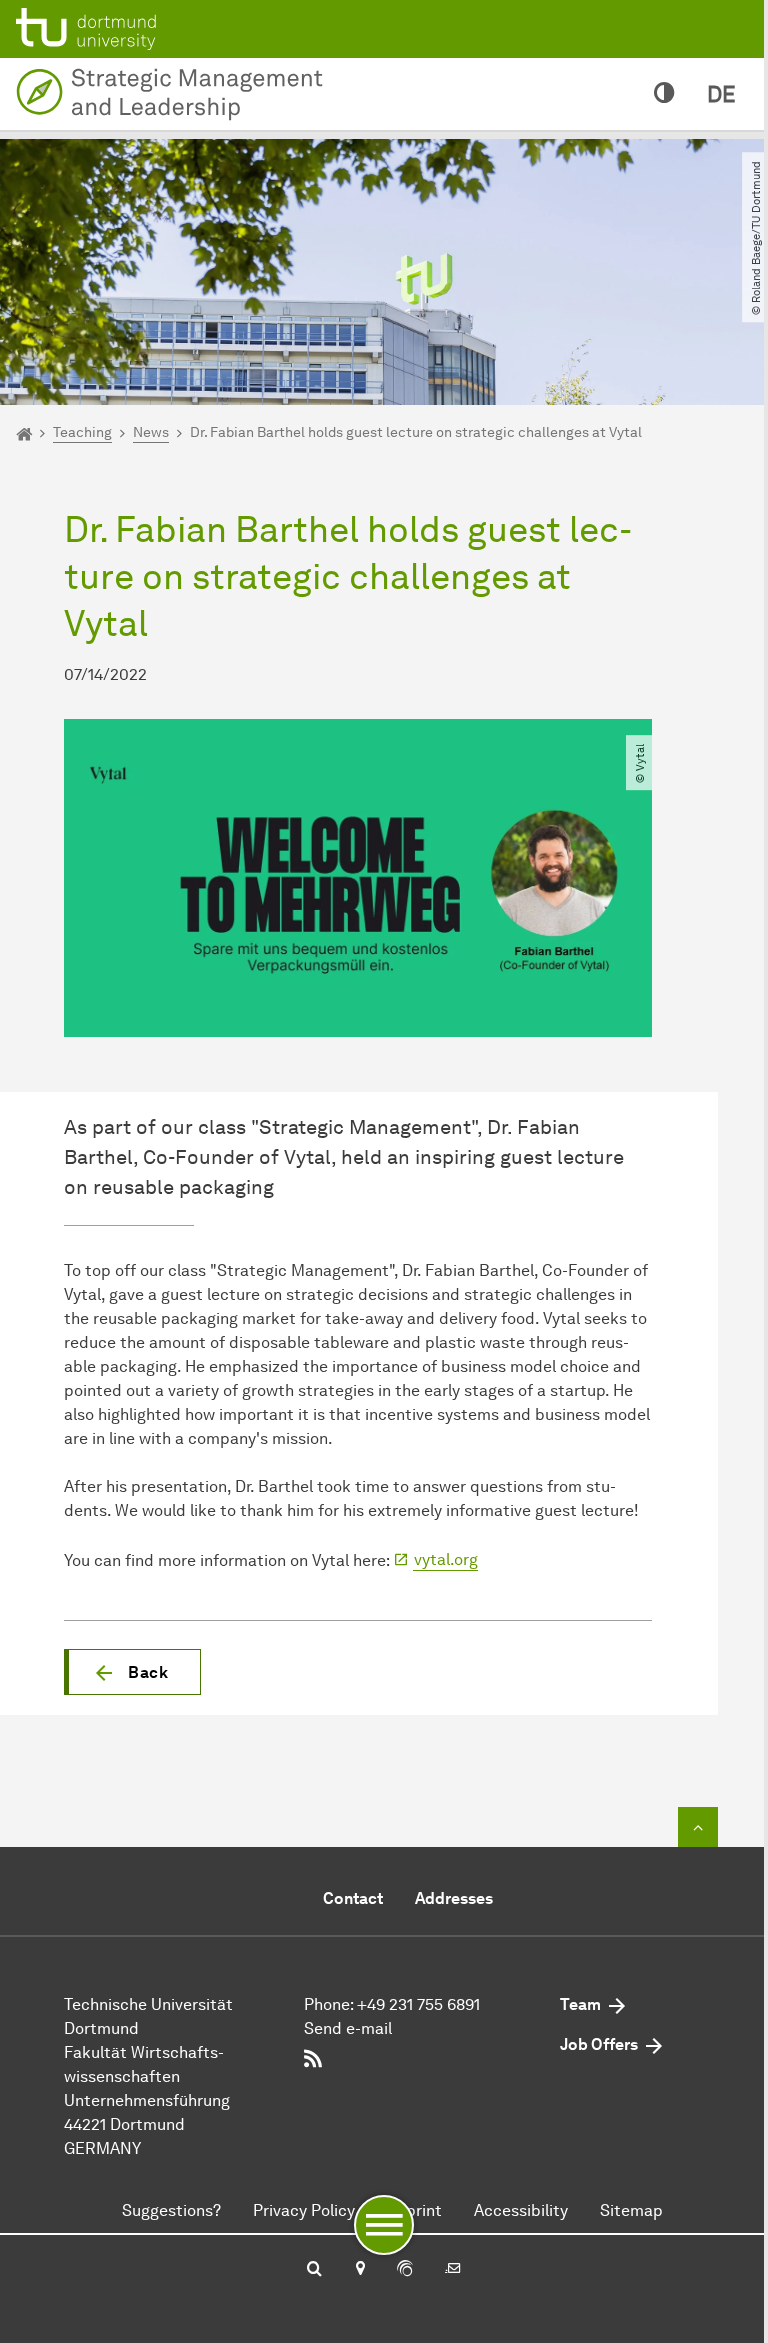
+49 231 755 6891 (418, 2004)
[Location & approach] (359, 2270)
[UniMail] (453, 2270)
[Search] (314, 2270)
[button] (132, 1672)
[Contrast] (664, 94)
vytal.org (446, 1559)
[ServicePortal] (405, 2270)
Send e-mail (348, 2028)
